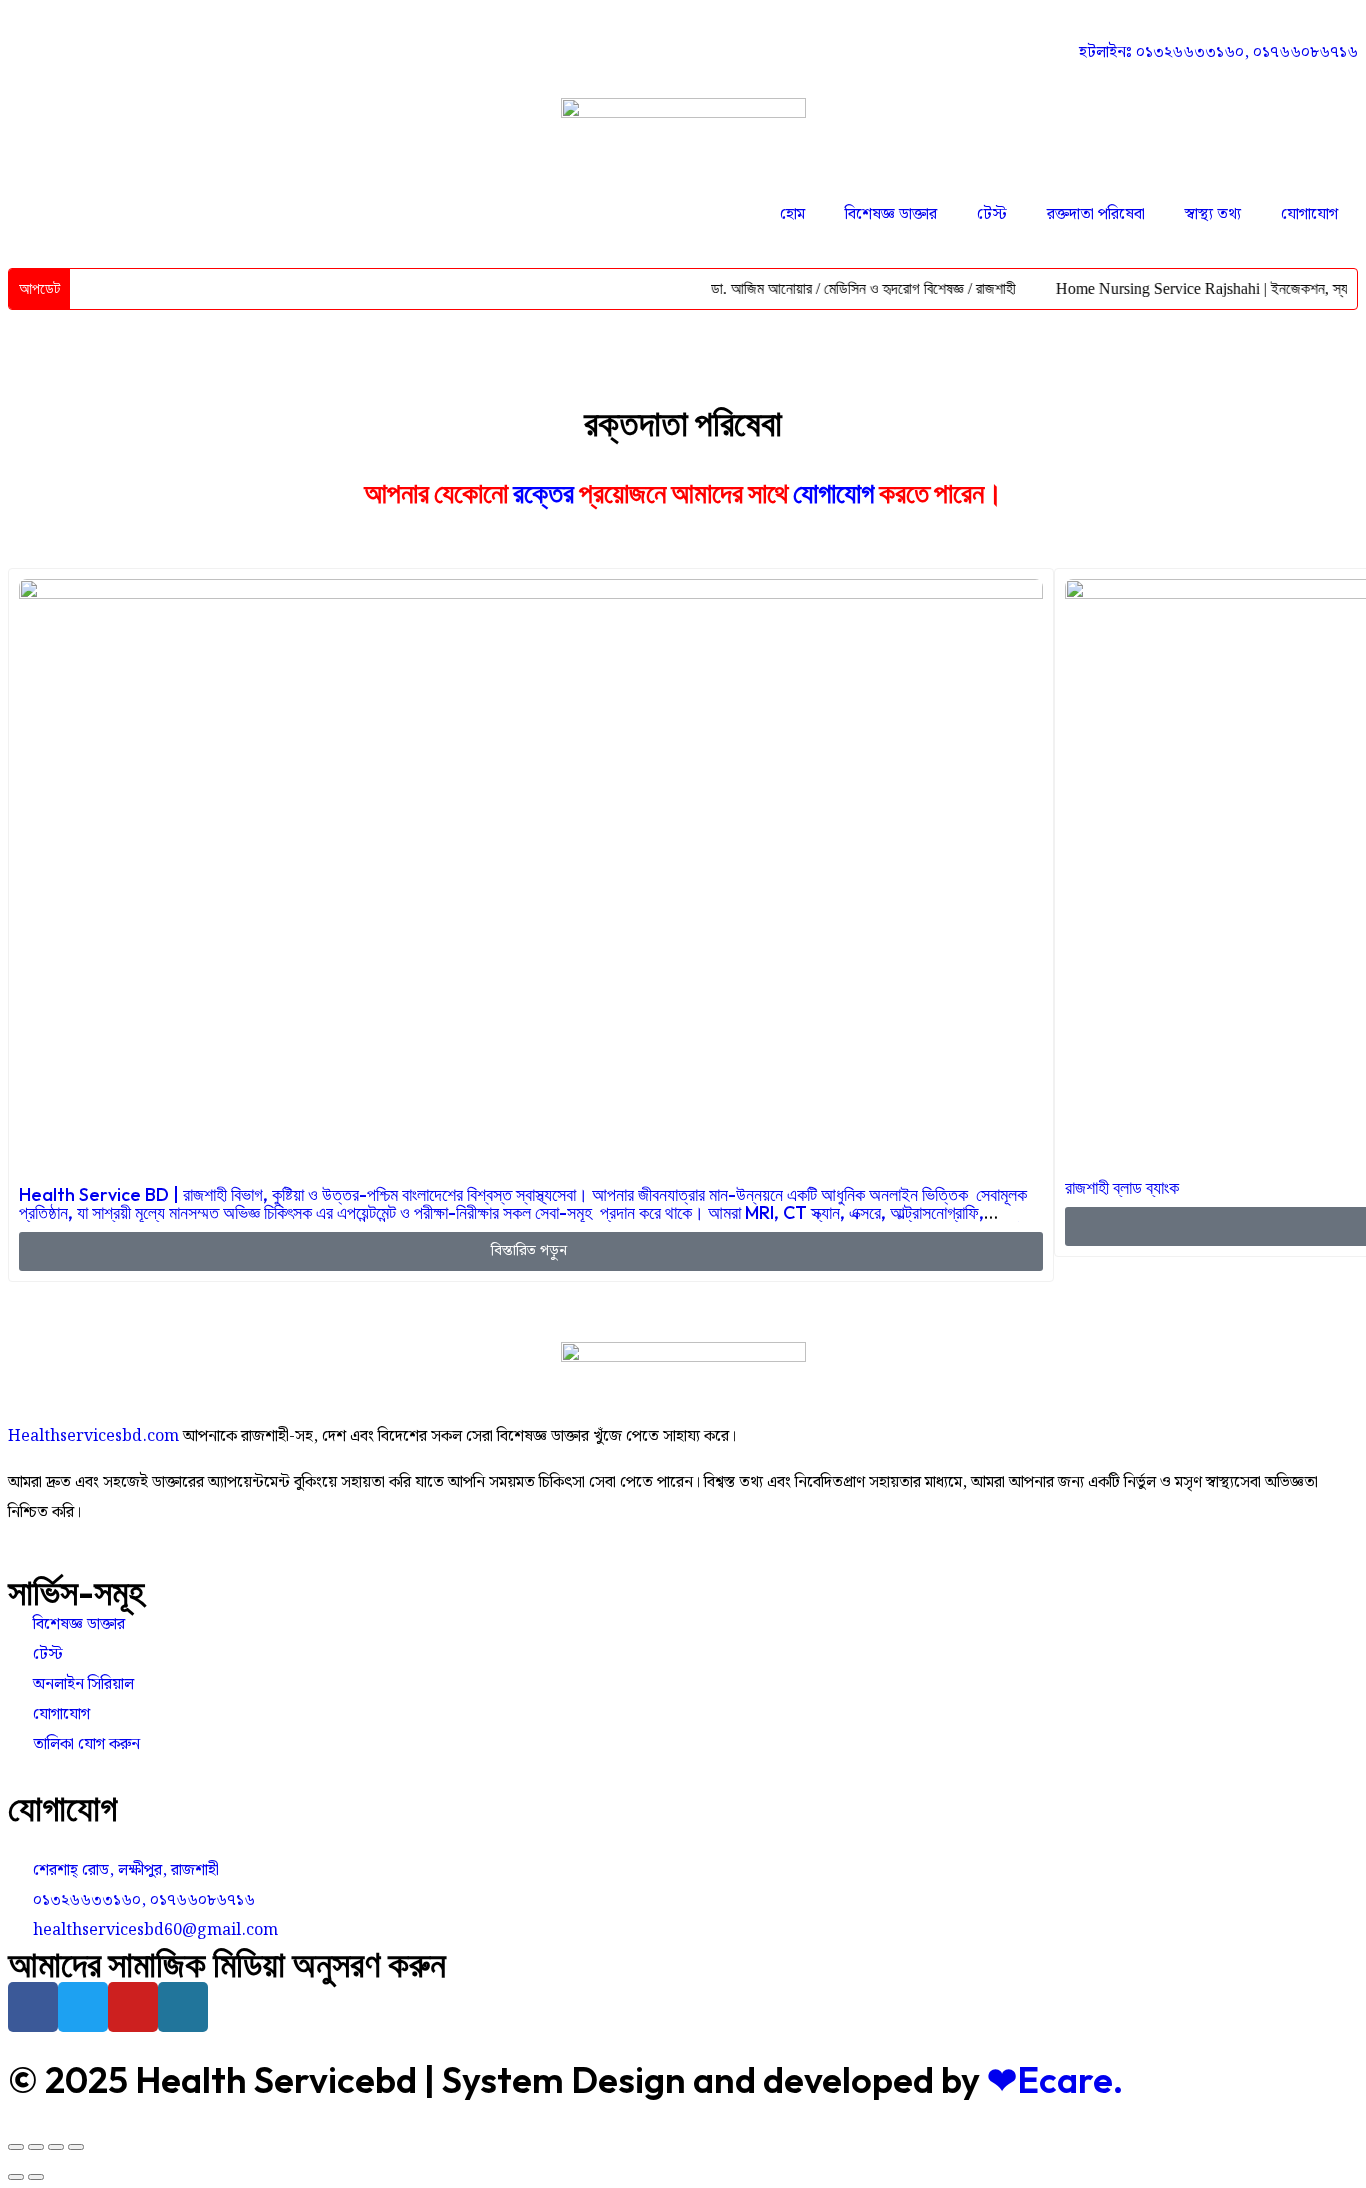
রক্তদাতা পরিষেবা (1096, 214)
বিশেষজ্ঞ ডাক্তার (891, 214)
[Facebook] (33, 2007)
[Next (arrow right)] (36, 2177)
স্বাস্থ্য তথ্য (1213, 214)
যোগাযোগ (1309, 214)
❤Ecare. (1055, 2079)
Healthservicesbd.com (93, 1436)
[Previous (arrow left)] (16, 2177)
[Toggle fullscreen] (56, 2147)
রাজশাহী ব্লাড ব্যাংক (1122, 1187)
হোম (792, 214)
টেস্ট (992, 214)
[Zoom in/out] (76, 2147)
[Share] (36, 2147)
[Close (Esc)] (16, 2147)
